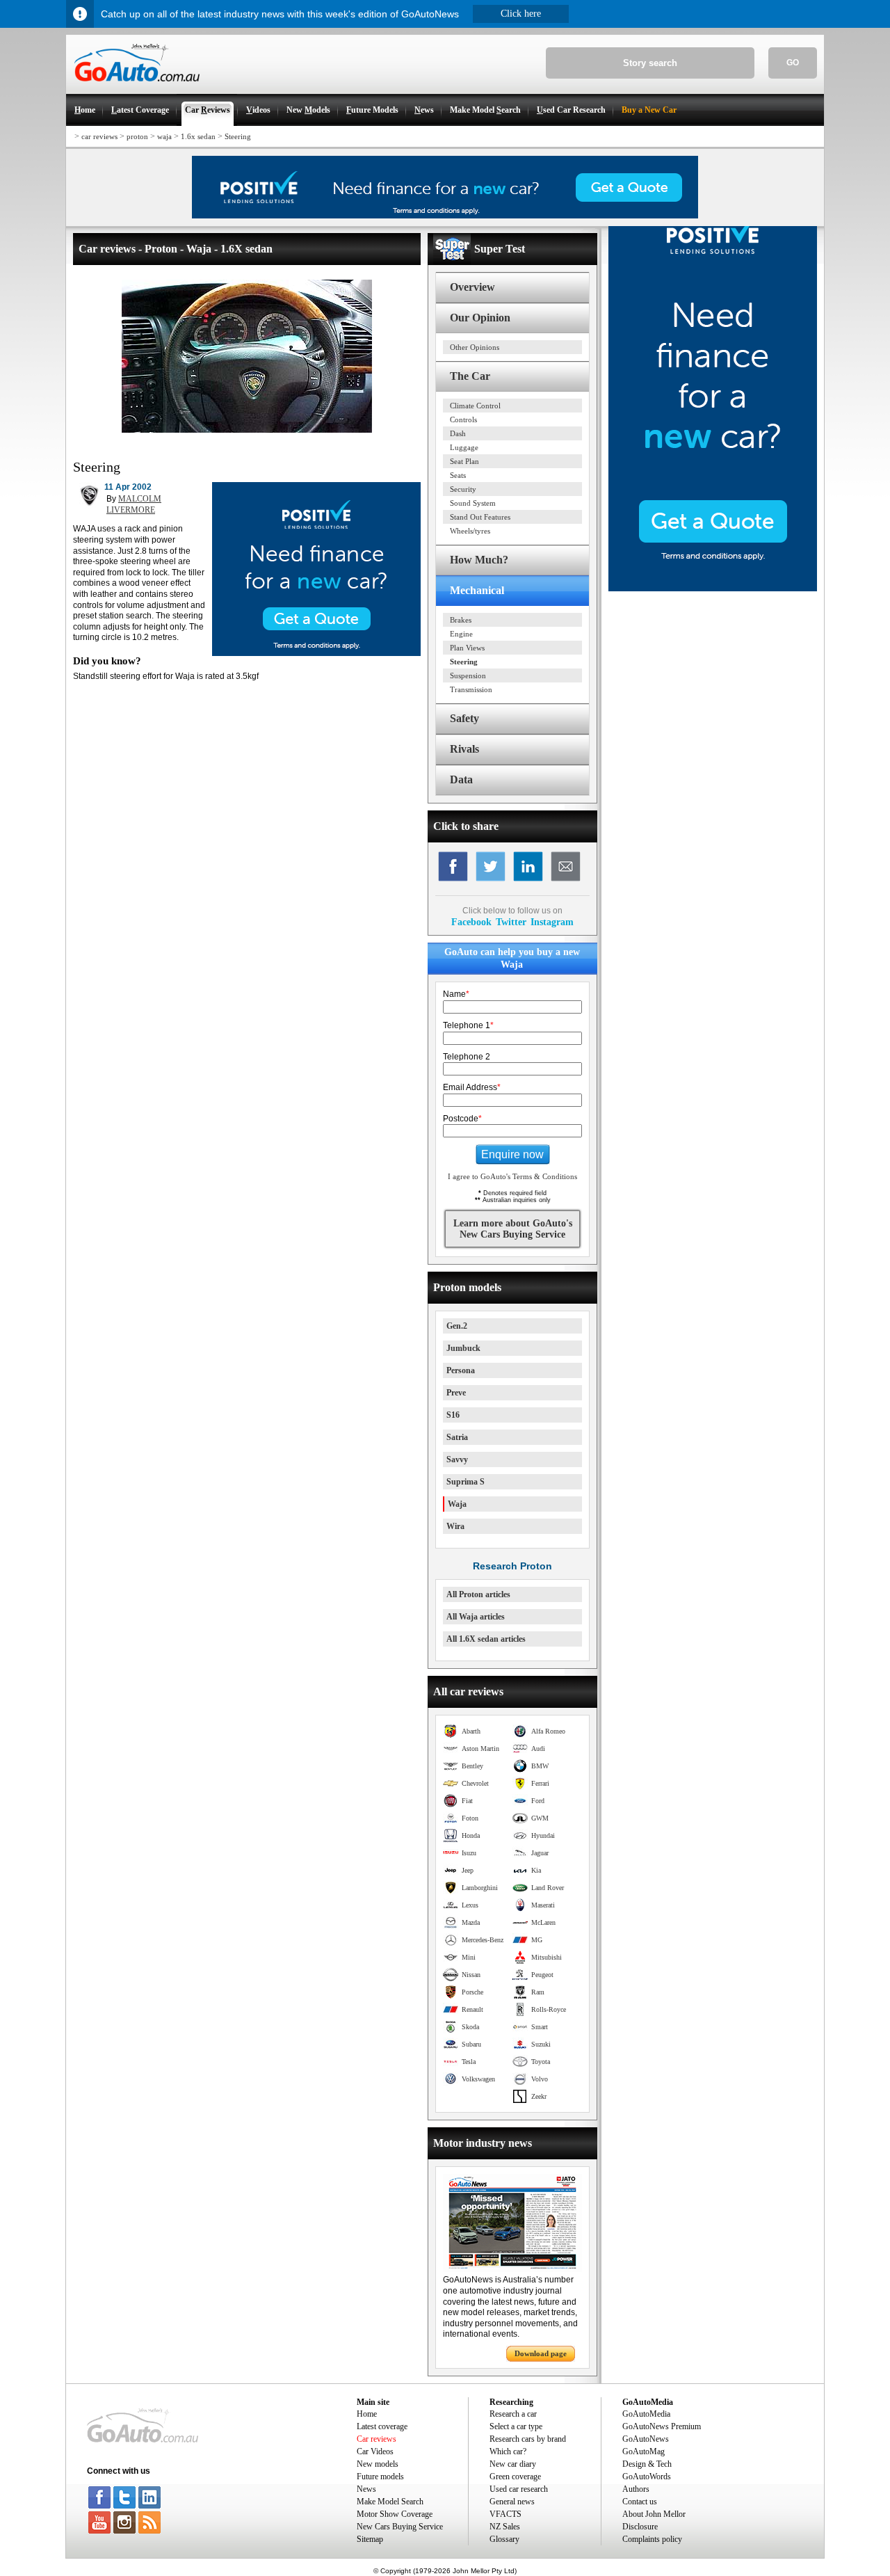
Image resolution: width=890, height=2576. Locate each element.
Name (456, 994)
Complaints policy (652, 2539)
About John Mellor (654, 2514)
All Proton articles (478, 1594)
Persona (461, 1370)
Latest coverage (382, 2426)
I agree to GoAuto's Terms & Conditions (512, 1176)
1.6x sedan (198, 136)
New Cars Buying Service (400, 2527)
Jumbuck (463, 1348)
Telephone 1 (468, 1025)
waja (164, 136)
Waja (457, 1504)
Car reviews (377, 2439)
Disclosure (640, 2527)
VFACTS (505, 2514)
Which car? (508, 2451)
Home (367, 2414)
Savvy (457, 1459)
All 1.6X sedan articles (486, 1639)
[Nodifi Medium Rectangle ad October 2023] (316, 653)
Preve (456, 1393)
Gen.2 (457, 1326)
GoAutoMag (644, 2451)
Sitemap (370, 2539)
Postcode (462, 1119)
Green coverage (515, 2477)
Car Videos (375, 2451)
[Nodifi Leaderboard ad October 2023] (445, 216)
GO (793, 63)
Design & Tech (647, 2464)
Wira (455, 1526)
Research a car (513, 2414)
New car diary (513, 2464)
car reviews (99, 136)
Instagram (552, 922)
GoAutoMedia (646, 2414)
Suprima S (466, 1482)
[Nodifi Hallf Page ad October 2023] (713, 589)
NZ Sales (505, 2527)
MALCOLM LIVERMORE (134, 504)
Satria (457, 1437)
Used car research (519, 2489)
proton (137, 136)
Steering (238, 136)
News (366, 2489)
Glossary (504, 2539)
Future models (380, 2477)
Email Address (472, 1087)
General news (512, 2502)
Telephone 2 (467, 1057)
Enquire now (512, 1154)
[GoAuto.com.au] (133, 88)
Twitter (511, 922)
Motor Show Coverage (395, 2514)
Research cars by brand (528, 2439)
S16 (453, 1415)
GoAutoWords (647, 2477)
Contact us (640, 2502)
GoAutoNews (646, 2439)
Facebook (471, 922)
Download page (541, 2353)
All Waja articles (476, 1617)
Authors (636, 2489)
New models (378, 2464)
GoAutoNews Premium (662, 2426)
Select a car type (516, 2426)
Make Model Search (390, 2502)
